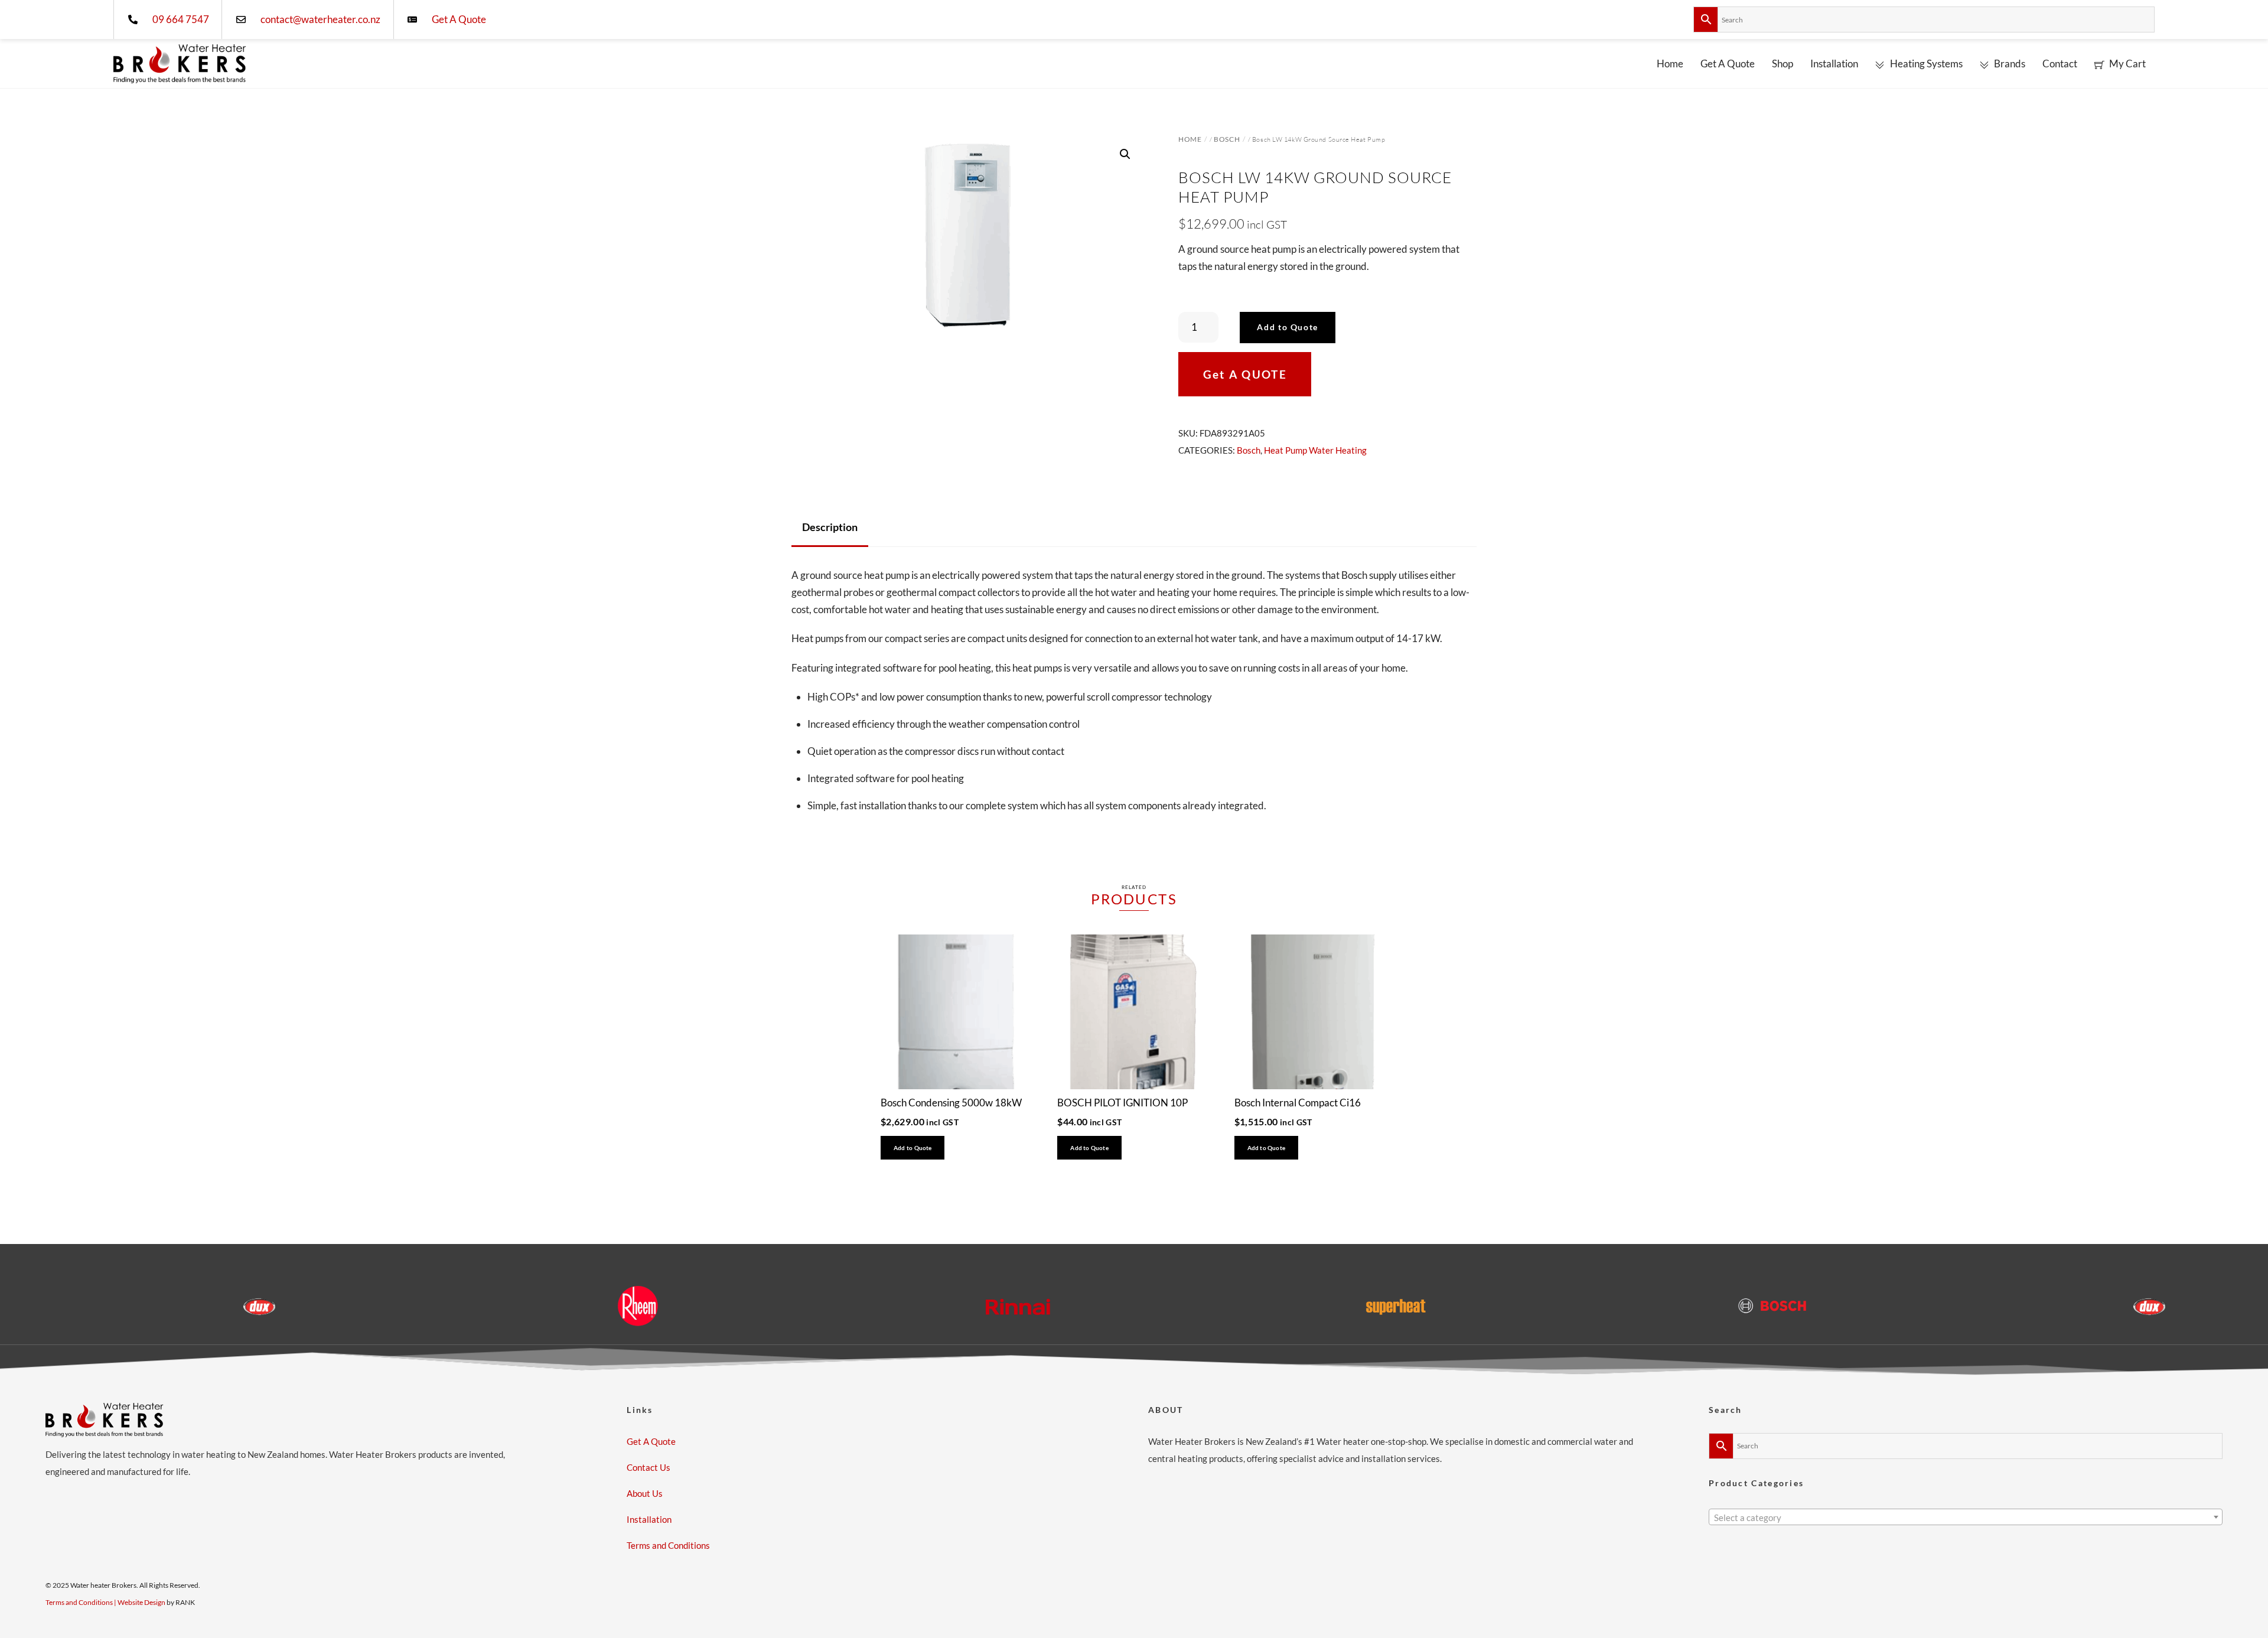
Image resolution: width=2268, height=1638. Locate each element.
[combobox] (1966, 1517)
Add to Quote (1288, 327)
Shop (1783, 63)
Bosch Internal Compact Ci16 (1298, 1103)
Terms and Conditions (668, 1545)
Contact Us (649, 1467)
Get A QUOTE (1245, 374)
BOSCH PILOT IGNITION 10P (1122, 1103)
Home (1670, 63)
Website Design (141, 1602)
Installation (1834, 63)
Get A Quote (1728, 63)
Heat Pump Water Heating (1315, 450)
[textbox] (1966, 1518)
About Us (645, 1493)
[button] (1125, 154)
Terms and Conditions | (82, 1602)
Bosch (1227, 139)
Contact (2060, 63)
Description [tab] (830, 527)
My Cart (2127, 63)
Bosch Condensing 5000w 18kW (951, 1103)
